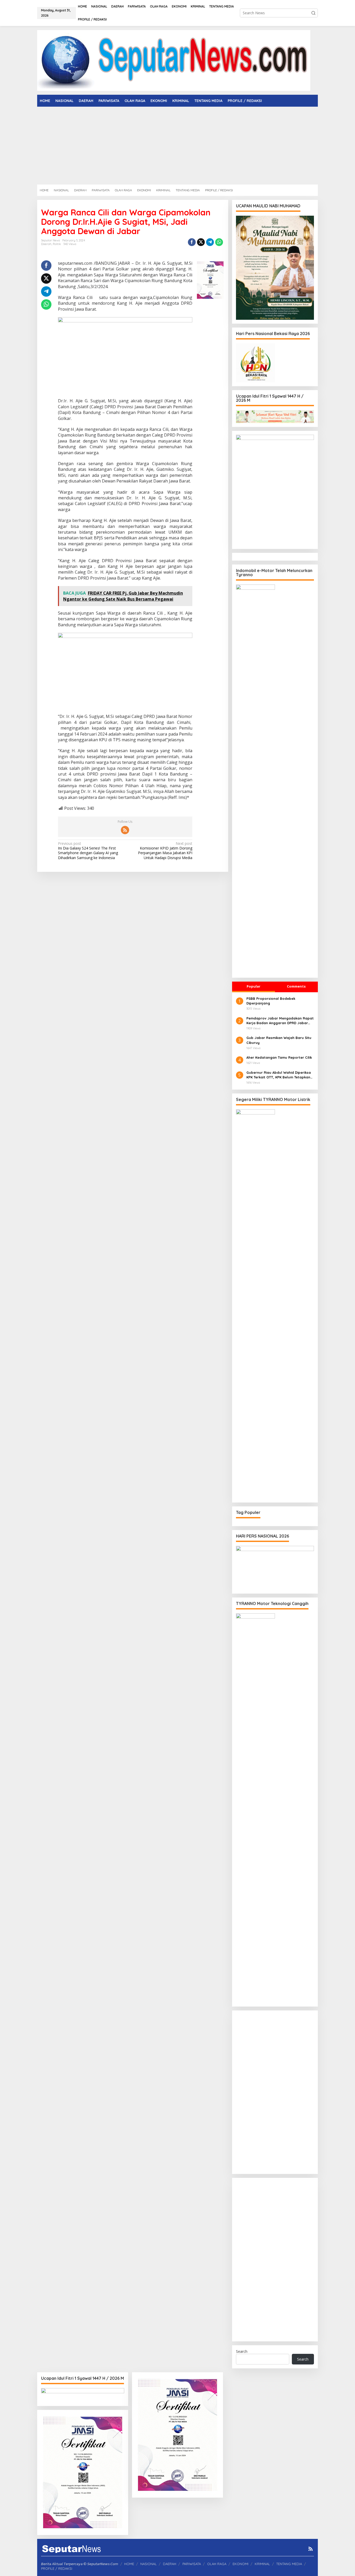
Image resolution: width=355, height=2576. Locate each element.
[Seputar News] (174, 60)
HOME (129, 2564)
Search (242, 2351)
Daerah (46, 244)
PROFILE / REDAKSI (57, 2568)
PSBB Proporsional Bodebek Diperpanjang (271, 1001)
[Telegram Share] (210, 242)
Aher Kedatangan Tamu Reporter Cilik (279, 1057)
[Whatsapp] (219, 242)
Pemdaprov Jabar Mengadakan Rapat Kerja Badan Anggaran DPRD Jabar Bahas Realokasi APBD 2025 (280, 1021)
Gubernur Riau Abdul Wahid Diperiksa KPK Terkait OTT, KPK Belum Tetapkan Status (279, 1075)
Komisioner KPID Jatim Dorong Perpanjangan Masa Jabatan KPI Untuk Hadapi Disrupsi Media (165, 851)
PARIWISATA (192, 2564)
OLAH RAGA (217, 2564)
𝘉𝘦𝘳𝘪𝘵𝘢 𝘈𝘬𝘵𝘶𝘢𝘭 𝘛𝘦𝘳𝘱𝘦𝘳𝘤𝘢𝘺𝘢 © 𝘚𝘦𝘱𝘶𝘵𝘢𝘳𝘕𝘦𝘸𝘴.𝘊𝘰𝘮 (80, 2564)
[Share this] (192, 242)
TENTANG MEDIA (289, 2564)
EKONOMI (241, 2564)
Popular (254, 986)
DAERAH (170, 2564)
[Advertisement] (177, 146)
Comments (296, 986)
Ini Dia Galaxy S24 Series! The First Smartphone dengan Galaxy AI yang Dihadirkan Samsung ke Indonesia (88, 851)
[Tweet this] (201, 242)
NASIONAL (149, 2564)
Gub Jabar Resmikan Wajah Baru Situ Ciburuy (279, 1040)
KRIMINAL (262, 2564)
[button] (313, 13)
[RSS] (125, 830)
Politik (57, 244)
